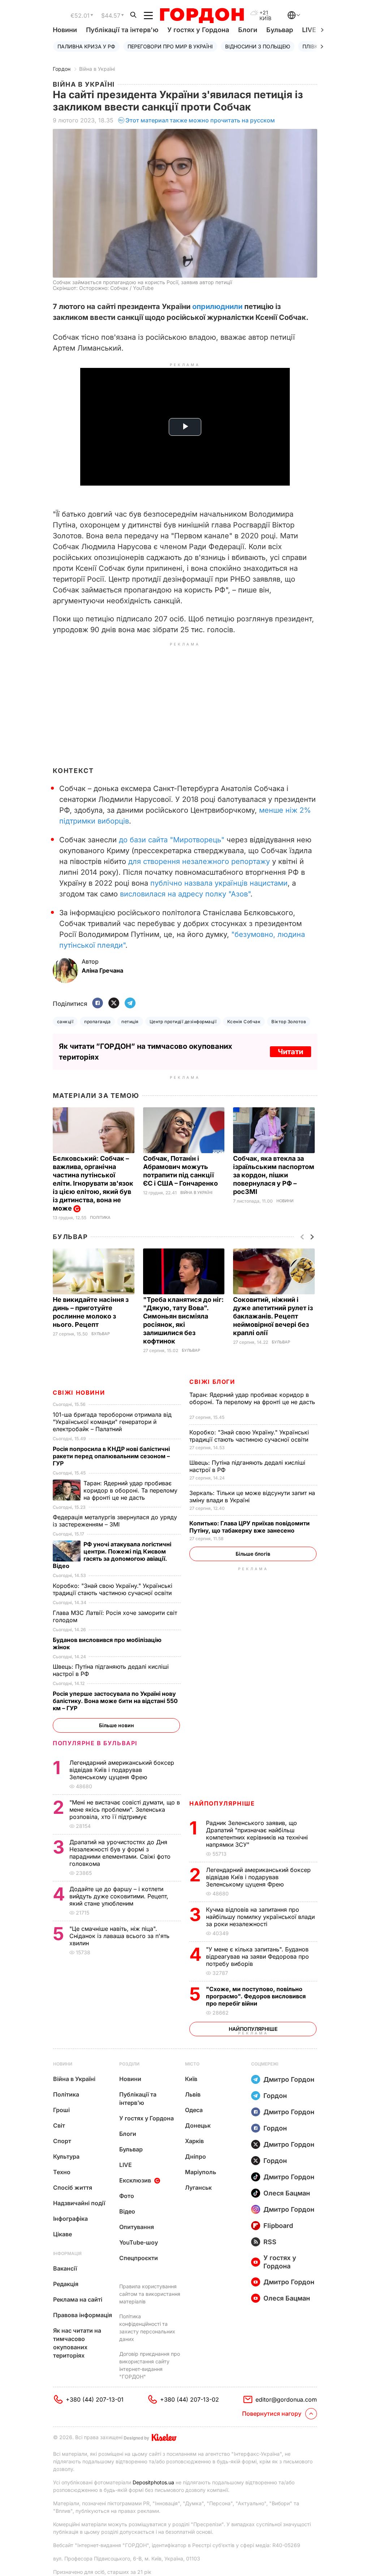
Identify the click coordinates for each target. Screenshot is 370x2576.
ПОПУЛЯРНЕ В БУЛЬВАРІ (95, 1743)
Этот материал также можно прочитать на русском (200, 120)
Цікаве (63, 2234)
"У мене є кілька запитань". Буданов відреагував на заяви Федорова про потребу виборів (257, 1956)
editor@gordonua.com (286, 2399)
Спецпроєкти (139, 2258)
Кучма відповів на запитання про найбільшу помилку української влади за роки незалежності (260, 1917)
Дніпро (195, 2156)
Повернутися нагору (272, 2414)
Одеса (194, 2110)
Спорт (62, 2141)
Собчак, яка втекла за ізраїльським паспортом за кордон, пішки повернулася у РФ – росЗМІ (274, 1175)
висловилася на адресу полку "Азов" (185, 894)
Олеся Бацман (287, 2193)
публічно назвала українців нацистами (219, 883)
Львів (193, 2094)
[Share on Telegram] (130, 1004)
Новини (65, 30)
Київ (191, 2079)
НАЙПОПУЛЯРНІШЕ (222, 1803)
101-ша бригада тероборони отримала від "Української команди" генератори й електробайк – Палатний (112, 1422)
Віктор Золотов (289, 1022)
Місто (192, 2064)
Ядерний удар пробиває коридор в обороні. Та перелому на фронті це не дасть (252, 1402)
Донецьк (198, 2125)
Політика (100, 1218)
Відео (127, 2211)
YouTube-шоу (139, 2242)
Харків (194, 2141)
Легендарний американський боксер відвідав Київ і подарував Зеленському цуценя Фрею (258, 1877)
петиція (130, 1022)
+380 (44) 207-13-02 (190, 2399)
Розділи (129, 2064)
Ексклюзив (135, 2180)
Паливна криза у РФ (86, 46)
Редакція (66, 2284)
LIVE (126, 2165)
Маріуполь (201, 2172)
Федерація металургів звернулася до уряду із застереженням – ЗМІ (115, 1521)
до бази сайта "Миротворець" (172, 840)
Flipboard (278, 2226)
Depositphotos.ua (153, 2482)
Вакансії (65, 2268)
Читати (291, 1052)
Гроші (61, 2110)
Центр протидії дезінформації (183, 1022)
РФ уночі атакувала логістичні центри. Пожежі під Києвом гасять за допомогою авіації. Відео (112, 1555)
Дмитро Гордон (289, 2079)
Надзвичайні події (79, 2203)
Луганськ (198, 2188)
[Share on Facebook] (98, 1004)
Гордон (62, 69)
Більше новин (117, 1725)
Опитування (137, 2227)
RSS (270, 2242)
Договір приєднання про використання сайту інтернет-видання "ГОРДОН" (150, 2365)
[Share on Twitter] (114, 1004)
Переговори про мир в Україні (170, 46)
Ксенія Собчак (244, 1022)
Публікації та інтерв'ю (122, 30)
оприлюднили (217, 307)
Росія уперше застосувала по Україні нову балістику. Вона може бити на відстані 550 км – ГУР (115, 1701)
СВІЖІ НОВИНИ (79, 1393)
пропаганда (97, 1022)
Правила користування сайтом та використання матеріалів (150, 2294)
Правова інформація (83, 2315)
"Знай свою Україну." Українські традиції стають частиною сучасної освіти (250, 1436)
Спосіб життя (73, 2188)
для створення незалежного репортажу (199, 861)
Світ (59, 2125)
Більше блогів (253, 1554)
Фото (127, 2196)
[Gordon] (202, 16)
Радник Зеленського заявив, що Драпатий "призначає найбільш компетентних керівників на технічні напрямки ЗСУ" (257, 1834)
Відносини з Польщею (258, 46)
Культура (66, 2156)
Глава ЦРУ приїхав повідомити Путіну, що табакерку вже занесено (249, 1527)
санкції (65, 1022)
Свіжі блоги (212, 1382)
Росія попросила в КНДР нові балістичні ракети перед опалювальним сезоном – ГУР (111, 1456)
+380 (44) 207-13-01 (95, 2399)
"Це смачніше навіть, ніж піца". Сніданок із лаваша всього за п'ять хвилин (119, 1936)
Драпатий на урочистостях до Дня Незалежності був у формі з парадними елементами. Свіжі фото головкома (120, 1853)
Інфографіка (70, 2219)
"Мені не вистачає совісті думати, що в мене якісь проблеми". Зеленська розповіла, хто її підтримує (125, 1810)
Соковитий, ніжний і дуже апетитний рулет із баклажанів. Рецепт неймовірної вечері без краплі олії (273, 1316)
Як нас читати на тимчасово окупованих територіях (77, 2343)
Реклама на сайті (78, 2299)
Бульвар (280, 30)
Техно (62, 2172)
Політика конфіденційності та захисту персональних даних (147, 2328)
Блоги (248, 30)
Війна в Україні (97, 69)
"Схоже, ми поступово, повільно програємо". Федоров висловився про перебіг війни (256, 1996)
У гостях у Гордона (198, 30)
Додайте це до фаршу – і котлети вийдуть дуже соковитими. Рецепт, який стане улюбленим (119, 1896)
